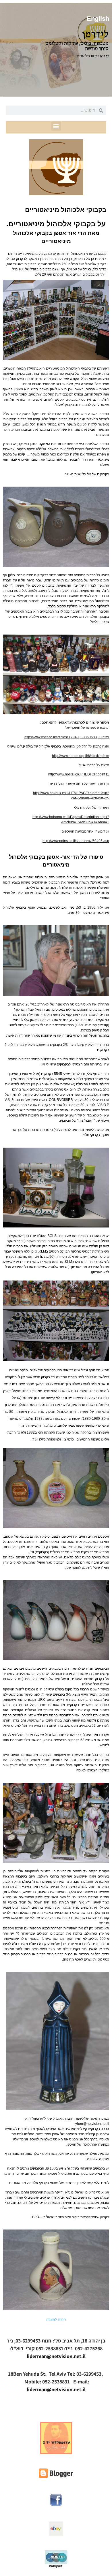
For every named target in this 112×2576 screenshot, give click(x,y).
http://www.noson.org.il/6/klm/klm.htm (81, 756)
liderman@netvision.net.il (56, 2356)
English (98, 19)
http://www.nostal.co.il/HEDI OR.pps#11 (79, 774)
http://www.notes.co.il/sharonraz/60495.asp (76, 841)
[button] (56, 126)
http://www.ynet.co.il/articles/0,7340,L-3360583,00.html (67, 737)
